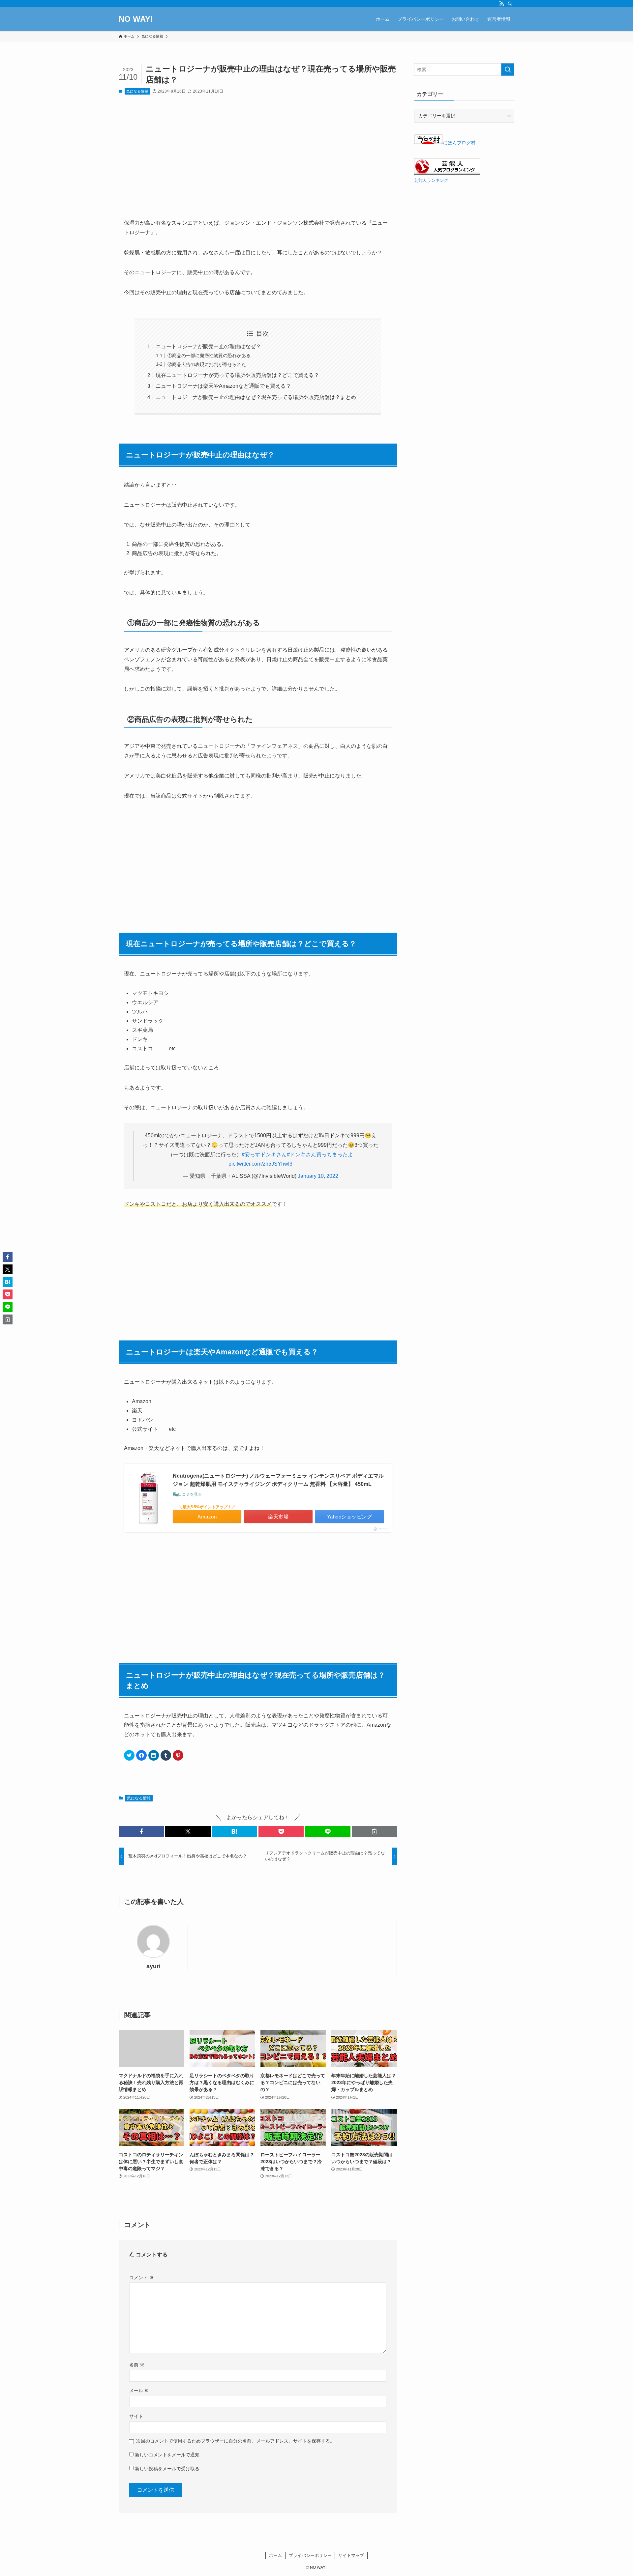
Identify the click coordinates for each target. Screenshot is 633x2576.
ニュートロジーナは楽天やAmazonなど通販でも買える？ (223, 386)
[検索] (510, 4)
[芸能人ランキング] (447, 173)
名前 (137, 2365)
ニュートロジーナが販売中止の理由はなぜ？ (208, 346)
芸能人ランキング (431, 181)
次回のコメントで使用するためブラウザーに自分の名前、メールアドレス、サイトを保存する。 (235, 2441)
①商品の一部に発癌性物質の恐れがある (209, 355)
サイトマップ (351, 2555)
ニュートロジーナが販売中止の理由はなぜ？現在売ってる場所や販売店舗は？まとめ (256, 397)
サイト (136, 2416)
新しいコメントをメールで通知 (167, 2455)
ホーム (275, 2555)
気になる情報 (137, 91)
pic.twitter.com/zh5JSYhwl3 (260, 1164)
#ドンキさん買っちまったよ (320, 1155)
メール (139, 2391)
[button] (141, 1831)
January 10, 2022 (318, 1176)
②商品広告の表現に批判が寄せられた (207, 364)
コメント (141, 2278)
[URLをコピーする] (374, 1831)
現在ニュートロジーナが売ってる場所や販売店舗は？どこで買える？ (237, 375)
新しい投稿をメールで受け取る (167, 2469)
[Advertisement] (258, 162)
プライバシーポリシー (310, 2555)
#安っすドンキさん (264, 1155)
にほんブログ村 (459, 143)
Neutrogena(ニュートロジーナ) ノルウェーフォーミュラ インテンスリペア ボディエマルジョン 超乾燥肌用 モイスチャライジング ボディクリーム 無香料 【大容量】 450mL (278, 1480)
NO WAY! (136, 19)
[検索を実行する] (508, 70)
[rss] (501, 4)
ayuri (153, 1966)
